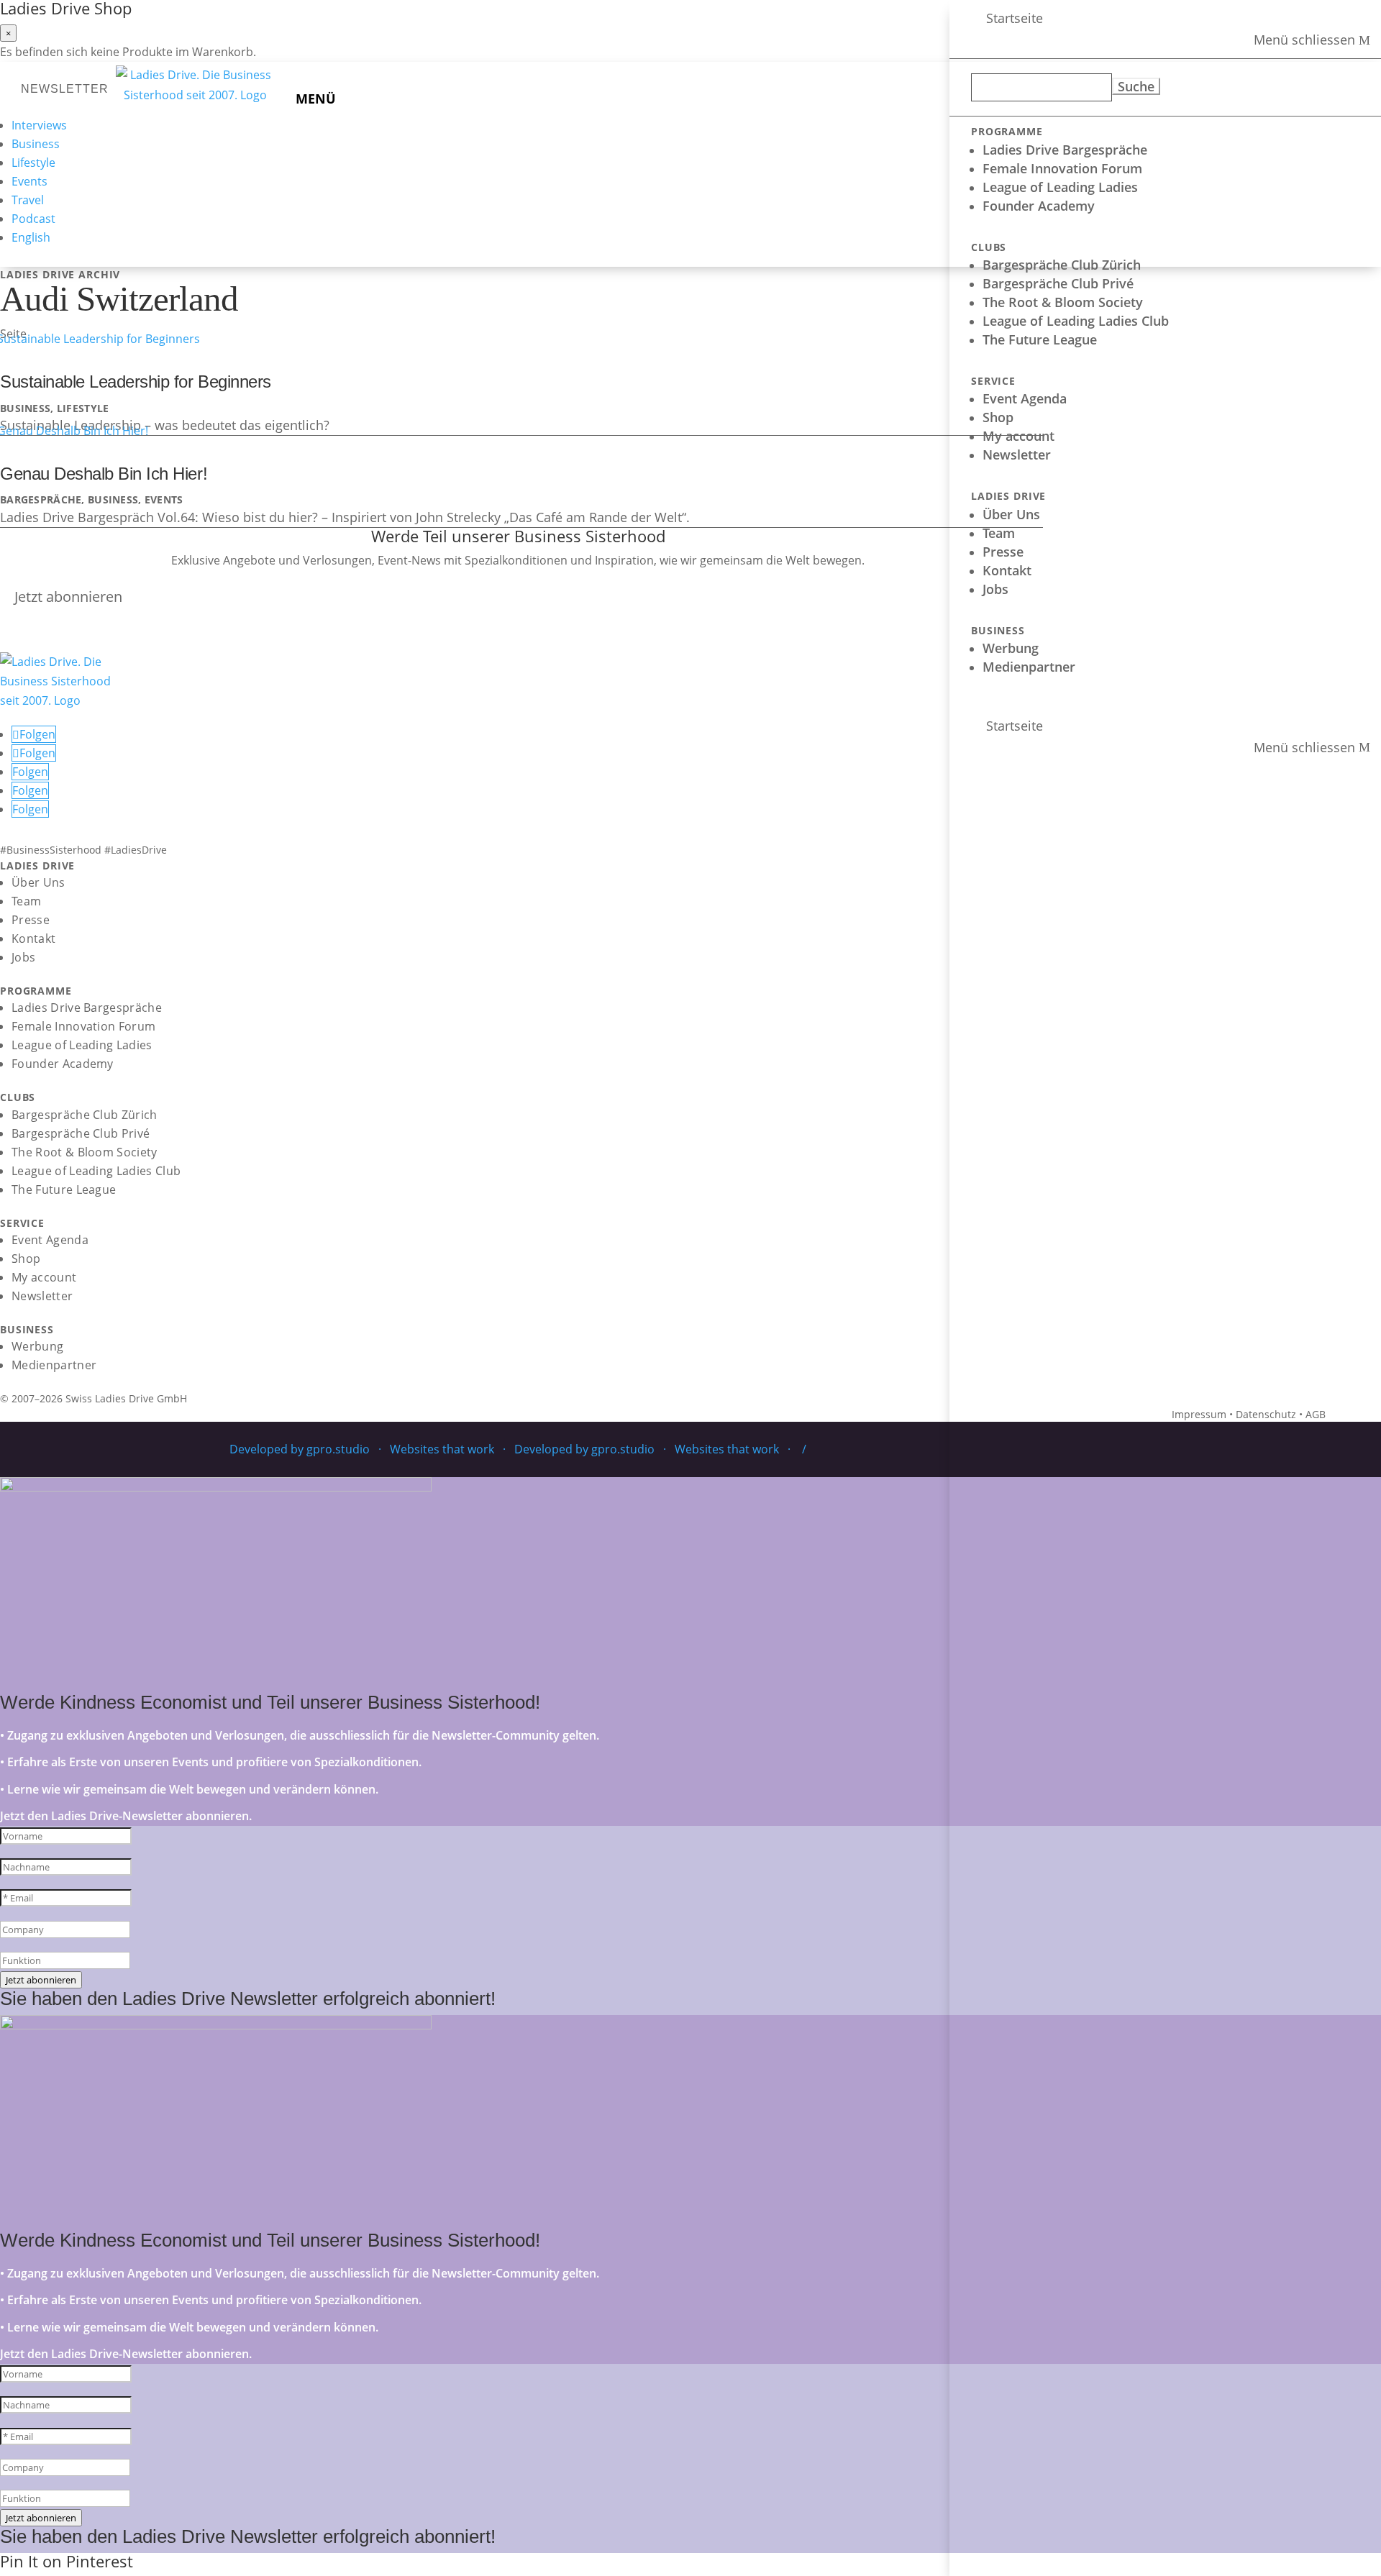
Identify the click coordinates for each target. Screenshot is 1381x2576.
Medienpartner (1029, 667)
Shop (998, 417)
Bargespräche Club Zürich (1062, 265)
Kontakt (1007, 570)
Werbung (1011, 648)
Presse (1003, 552)
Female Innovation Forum (1062, 168)
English (31, 237)
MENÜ (316, 99)
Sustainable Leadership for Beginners (136, 382)
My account (1018, 436)
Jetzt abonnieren (68, 597)
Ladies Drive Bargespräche (1065, 150)
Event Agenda (1025, 398)
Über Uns (1011, 514)
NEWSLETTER (65, 89)
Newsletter (1017, 455)
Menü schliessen (1304, 40)
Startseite (1015, 18)
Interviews (39, 125)
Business (36, 144)
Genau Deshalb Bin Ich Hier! (104, 474)
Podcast (33, 219)
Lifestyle (33, 163)
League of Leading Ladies (1060, 187)
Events (29, 181)
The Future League (1040, 339)
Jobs (995, 589)
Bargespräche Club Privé (1058, 283)
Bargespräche (41, 499)
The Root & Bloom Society (1063, 302)
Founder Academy (1039, 206)
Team (999, 533)
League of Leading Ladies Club (1076, 321)
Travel (28, 200)
